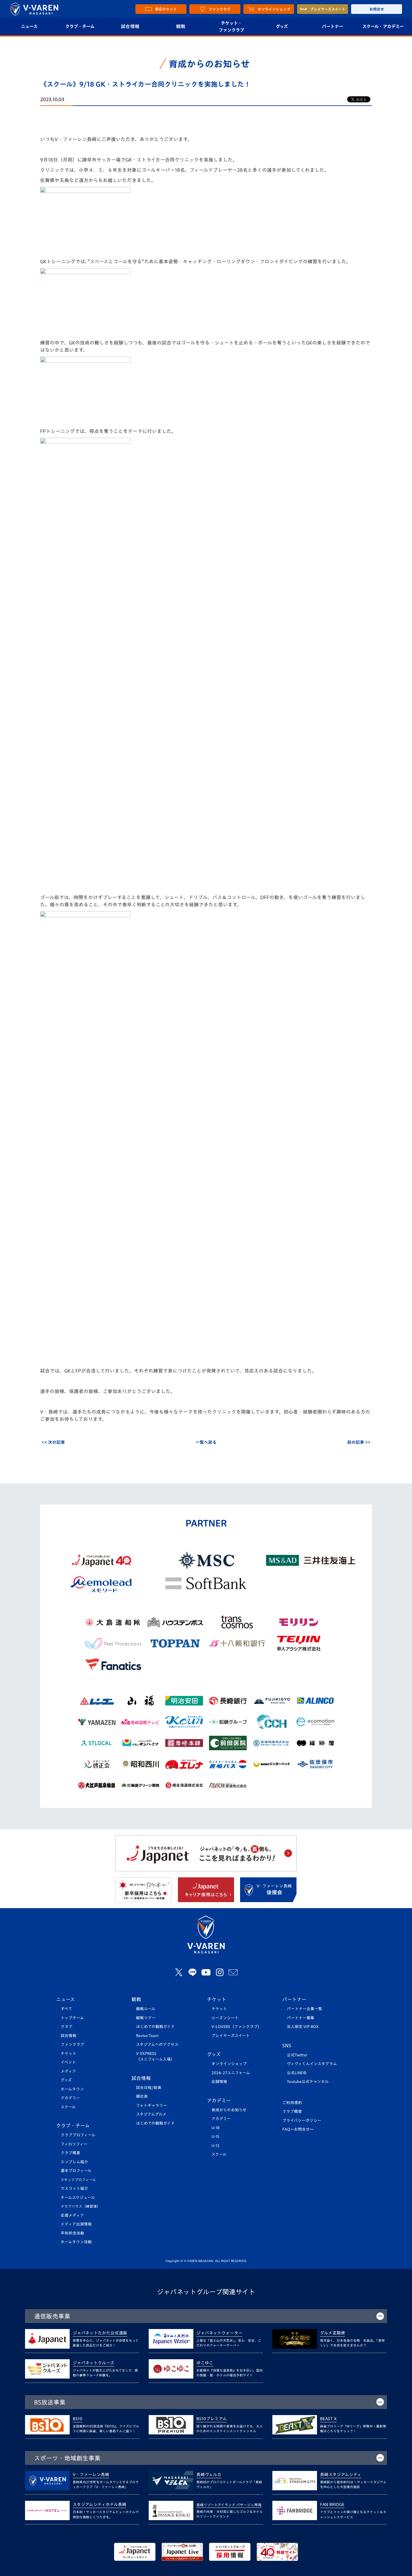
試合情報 (130, 26)
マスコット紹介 (74, 2188)
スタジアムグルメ (151, 2114)
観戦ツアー (146, 2018)
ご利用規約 (292, 2103)
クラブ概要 (70, 2153)
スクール (68, 2107)
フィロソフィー (74, 2144)
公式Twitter (297, 2055)
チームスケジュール (78, 2198)
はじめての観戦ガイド (155, 2027)
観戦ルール (146, 2009)
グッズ (282, 26)
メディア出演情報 (76, 2224)
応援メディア (72, 2215)
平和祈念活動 (72, 2233)
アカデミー (70, 2098)
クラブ (67, 2027)
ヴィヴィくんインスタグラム (312, 2064)
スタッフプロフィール (78, 2180)
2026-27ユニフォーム (231, 2073)
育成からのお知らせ (229, 2110)
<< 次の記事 (53, 1442)
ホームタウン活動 (76, 2242)
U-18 (216, 2128)
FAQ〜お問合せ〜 (298, 2129)
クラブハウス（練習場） (81, 2206)
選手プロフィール (76, 2171)
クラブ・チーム (80, 26)
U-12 (216, 2146)
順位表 (142, 2096)
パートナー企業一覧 (304, 2009)
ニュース (29, 26)
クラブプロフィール (78, 2135)
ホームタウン (72, 2089)
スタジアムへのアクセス (157, 2044)
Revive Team (147, 2036)
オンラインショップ (229, 2064)
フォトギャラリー (152, 2105)
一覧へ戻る (206, 1442)
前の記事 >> (359, 1442)
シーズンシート (225, 2018)
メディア (68, 2071)
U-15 (215, 2137)
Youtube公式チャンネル (308, 2082)
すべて (66, 2009)
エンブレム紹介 (74, 2162)
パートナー (332, 26)
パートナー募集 (301, 2018)
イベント (68, 2062)
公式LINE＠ (297, 2073)
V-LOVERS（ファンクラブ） (236, 2027)
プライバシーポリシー (302, 2121)
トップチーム (72, 2018)
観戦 (181, 26)
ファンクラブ (72, 2044)
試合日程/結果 (149, 2088)
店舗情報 (219, 2082)
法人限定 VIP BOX (303, 2027)
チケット (68, 2054)
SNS (287, 2046)
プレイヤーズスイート (231, 2036)
